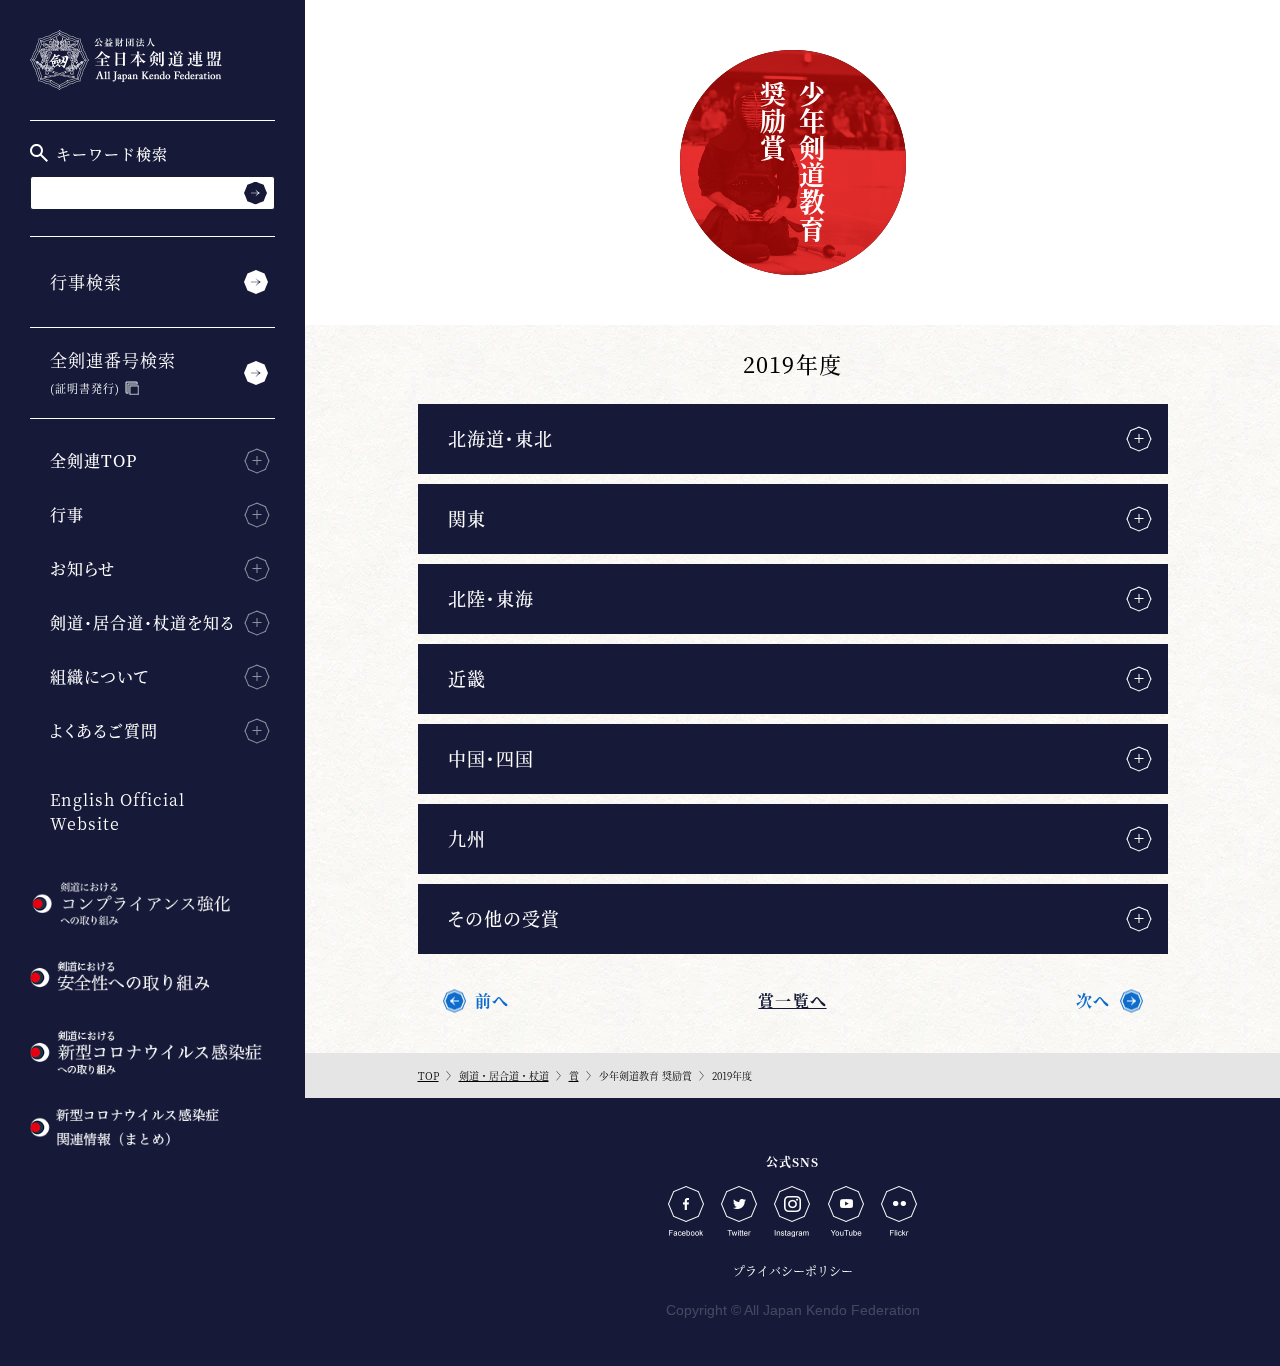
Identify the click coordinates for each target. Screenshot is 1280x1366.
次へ (1093, 1000)
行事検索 (86, 281)
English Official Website (117, 811)
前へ (492, 1000)
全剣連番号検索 (113, 371)
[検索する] (255, 192)
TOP (428, 1075)
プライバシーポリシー (793, 1270)
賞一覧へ (792, 1000)
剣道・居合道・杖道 (504, 1075)
